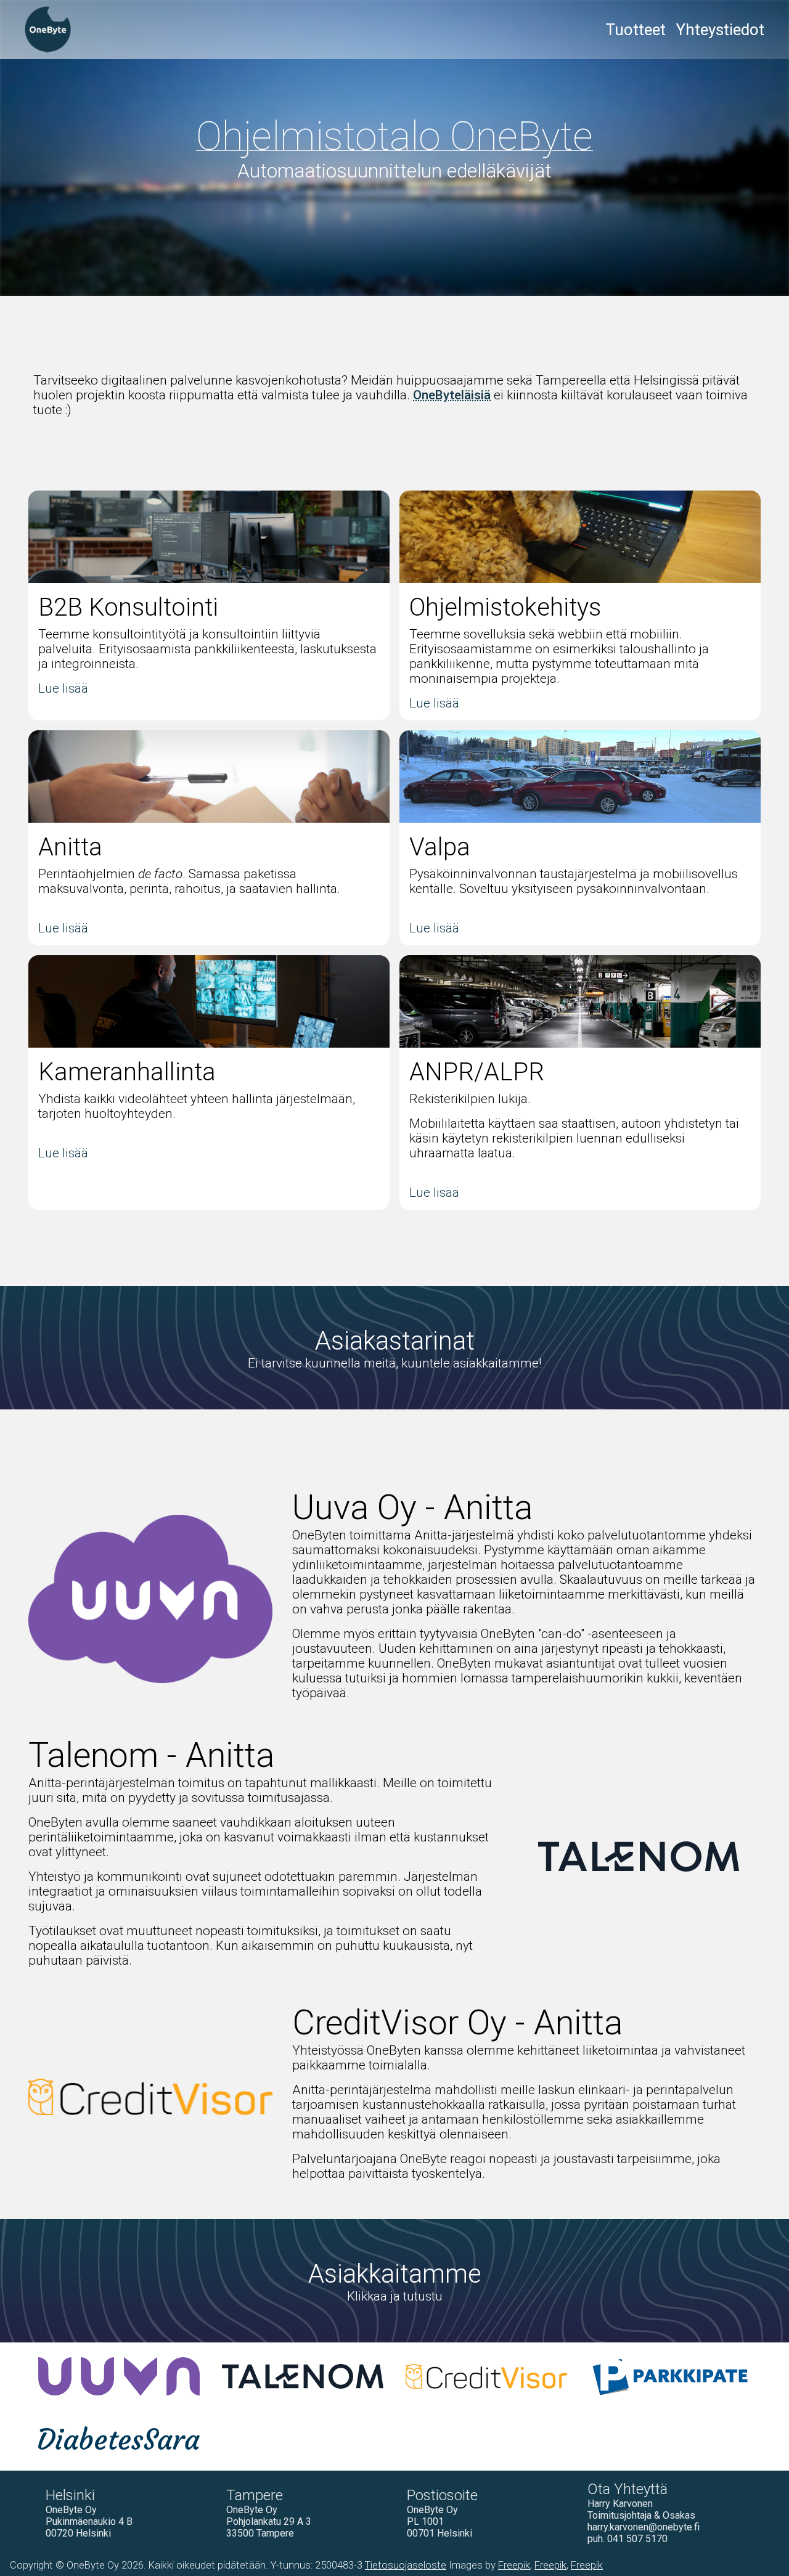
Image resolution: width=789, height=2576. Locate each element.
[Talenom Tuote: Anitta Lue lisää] (303, 2376)
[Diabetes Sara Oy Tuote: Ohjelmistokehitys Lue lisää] (119, 2437)
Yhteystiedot (720, 30)
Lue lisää (63, 688)
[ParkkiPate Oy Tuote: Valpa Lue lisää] (670, 2376)
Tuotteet (636, 30)
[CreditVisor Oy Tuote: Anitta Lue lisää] (486, 2376)
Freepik (514, 2565)
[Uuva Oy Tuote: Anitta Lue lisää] (119, 2376)
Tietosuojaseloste (406, 2565)
